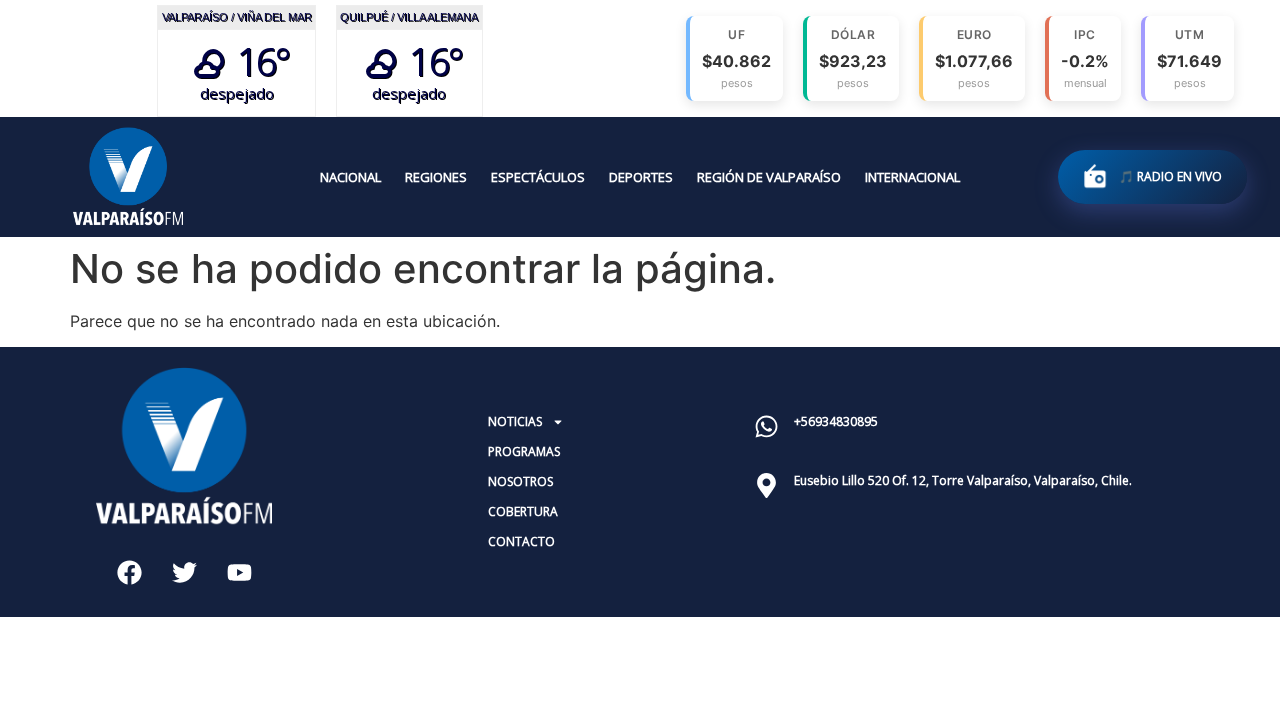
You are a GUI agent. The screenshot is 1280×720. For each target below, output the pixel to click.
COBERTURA (523, 511)
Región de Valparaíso (769, 177)
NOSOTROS (520, 481)
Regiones (436, 177)
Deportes (641, 177)
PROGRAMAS (524, 451)
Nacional (350, 177)
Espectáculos (538, 177)
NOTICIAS (515, 421)
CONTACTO (521, 541)
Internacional (912, 177)
